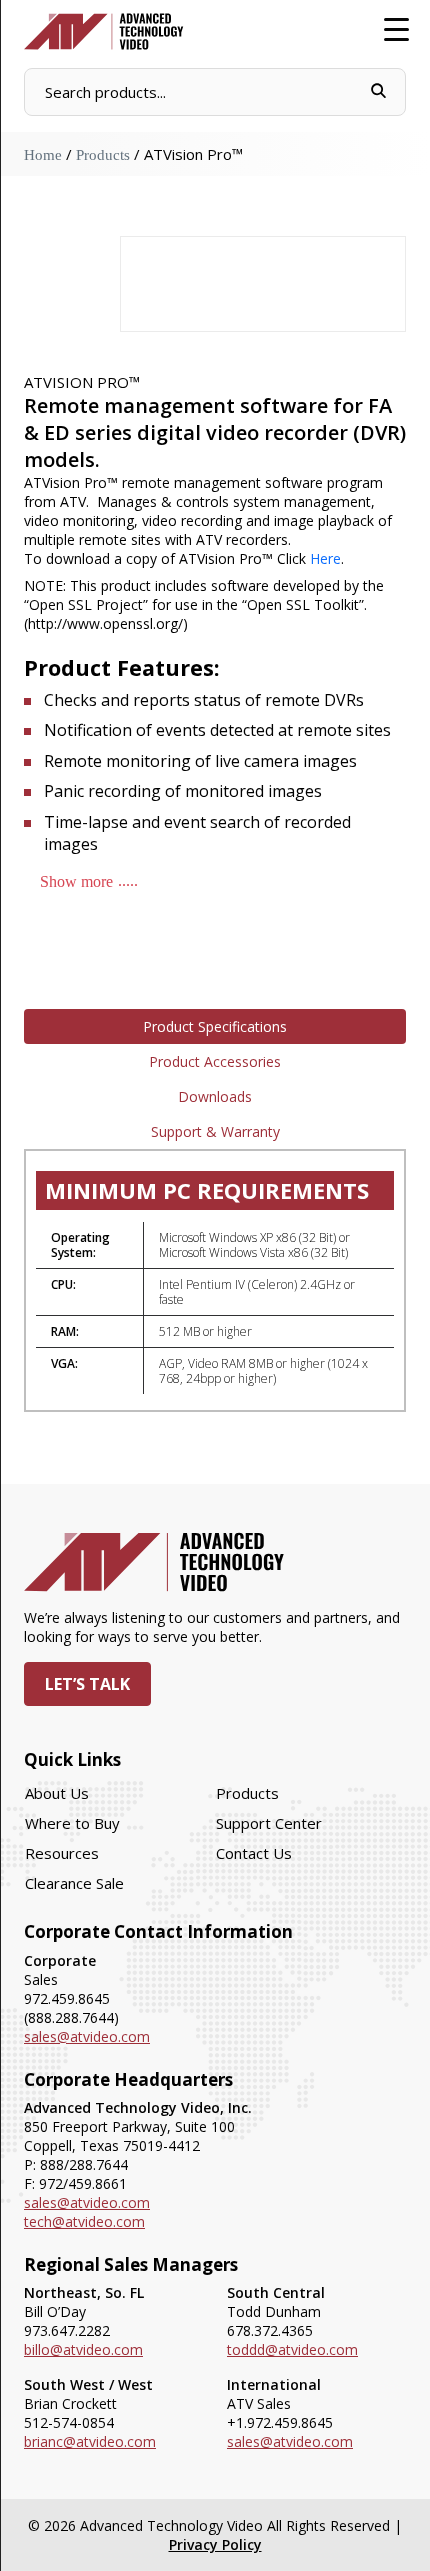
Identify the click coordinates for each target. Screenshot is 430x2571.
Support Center (269, 1823)
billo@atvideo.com (83, 2349)
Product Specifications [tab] (215, 1026)
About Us (57, 1793)
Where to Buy (72, 1823)
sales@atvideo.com (87, 2036)
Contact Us (254, 1853)
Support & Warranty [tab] (215, 1131)
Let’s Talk (87, 1684)
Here (325, 558)
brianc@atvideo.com (90, 2441)
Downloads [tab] (215, 1096)
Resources (62, 1853)
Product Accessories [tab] (215, 1061)
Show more (76, 881)
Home (43, 155)
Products (103, 155)
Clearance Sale (74, 1883)
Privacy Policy (215, 2544)
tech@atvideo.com (84, 2221)
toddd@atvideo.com (292, 2349)
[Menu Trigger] (396, 27)
